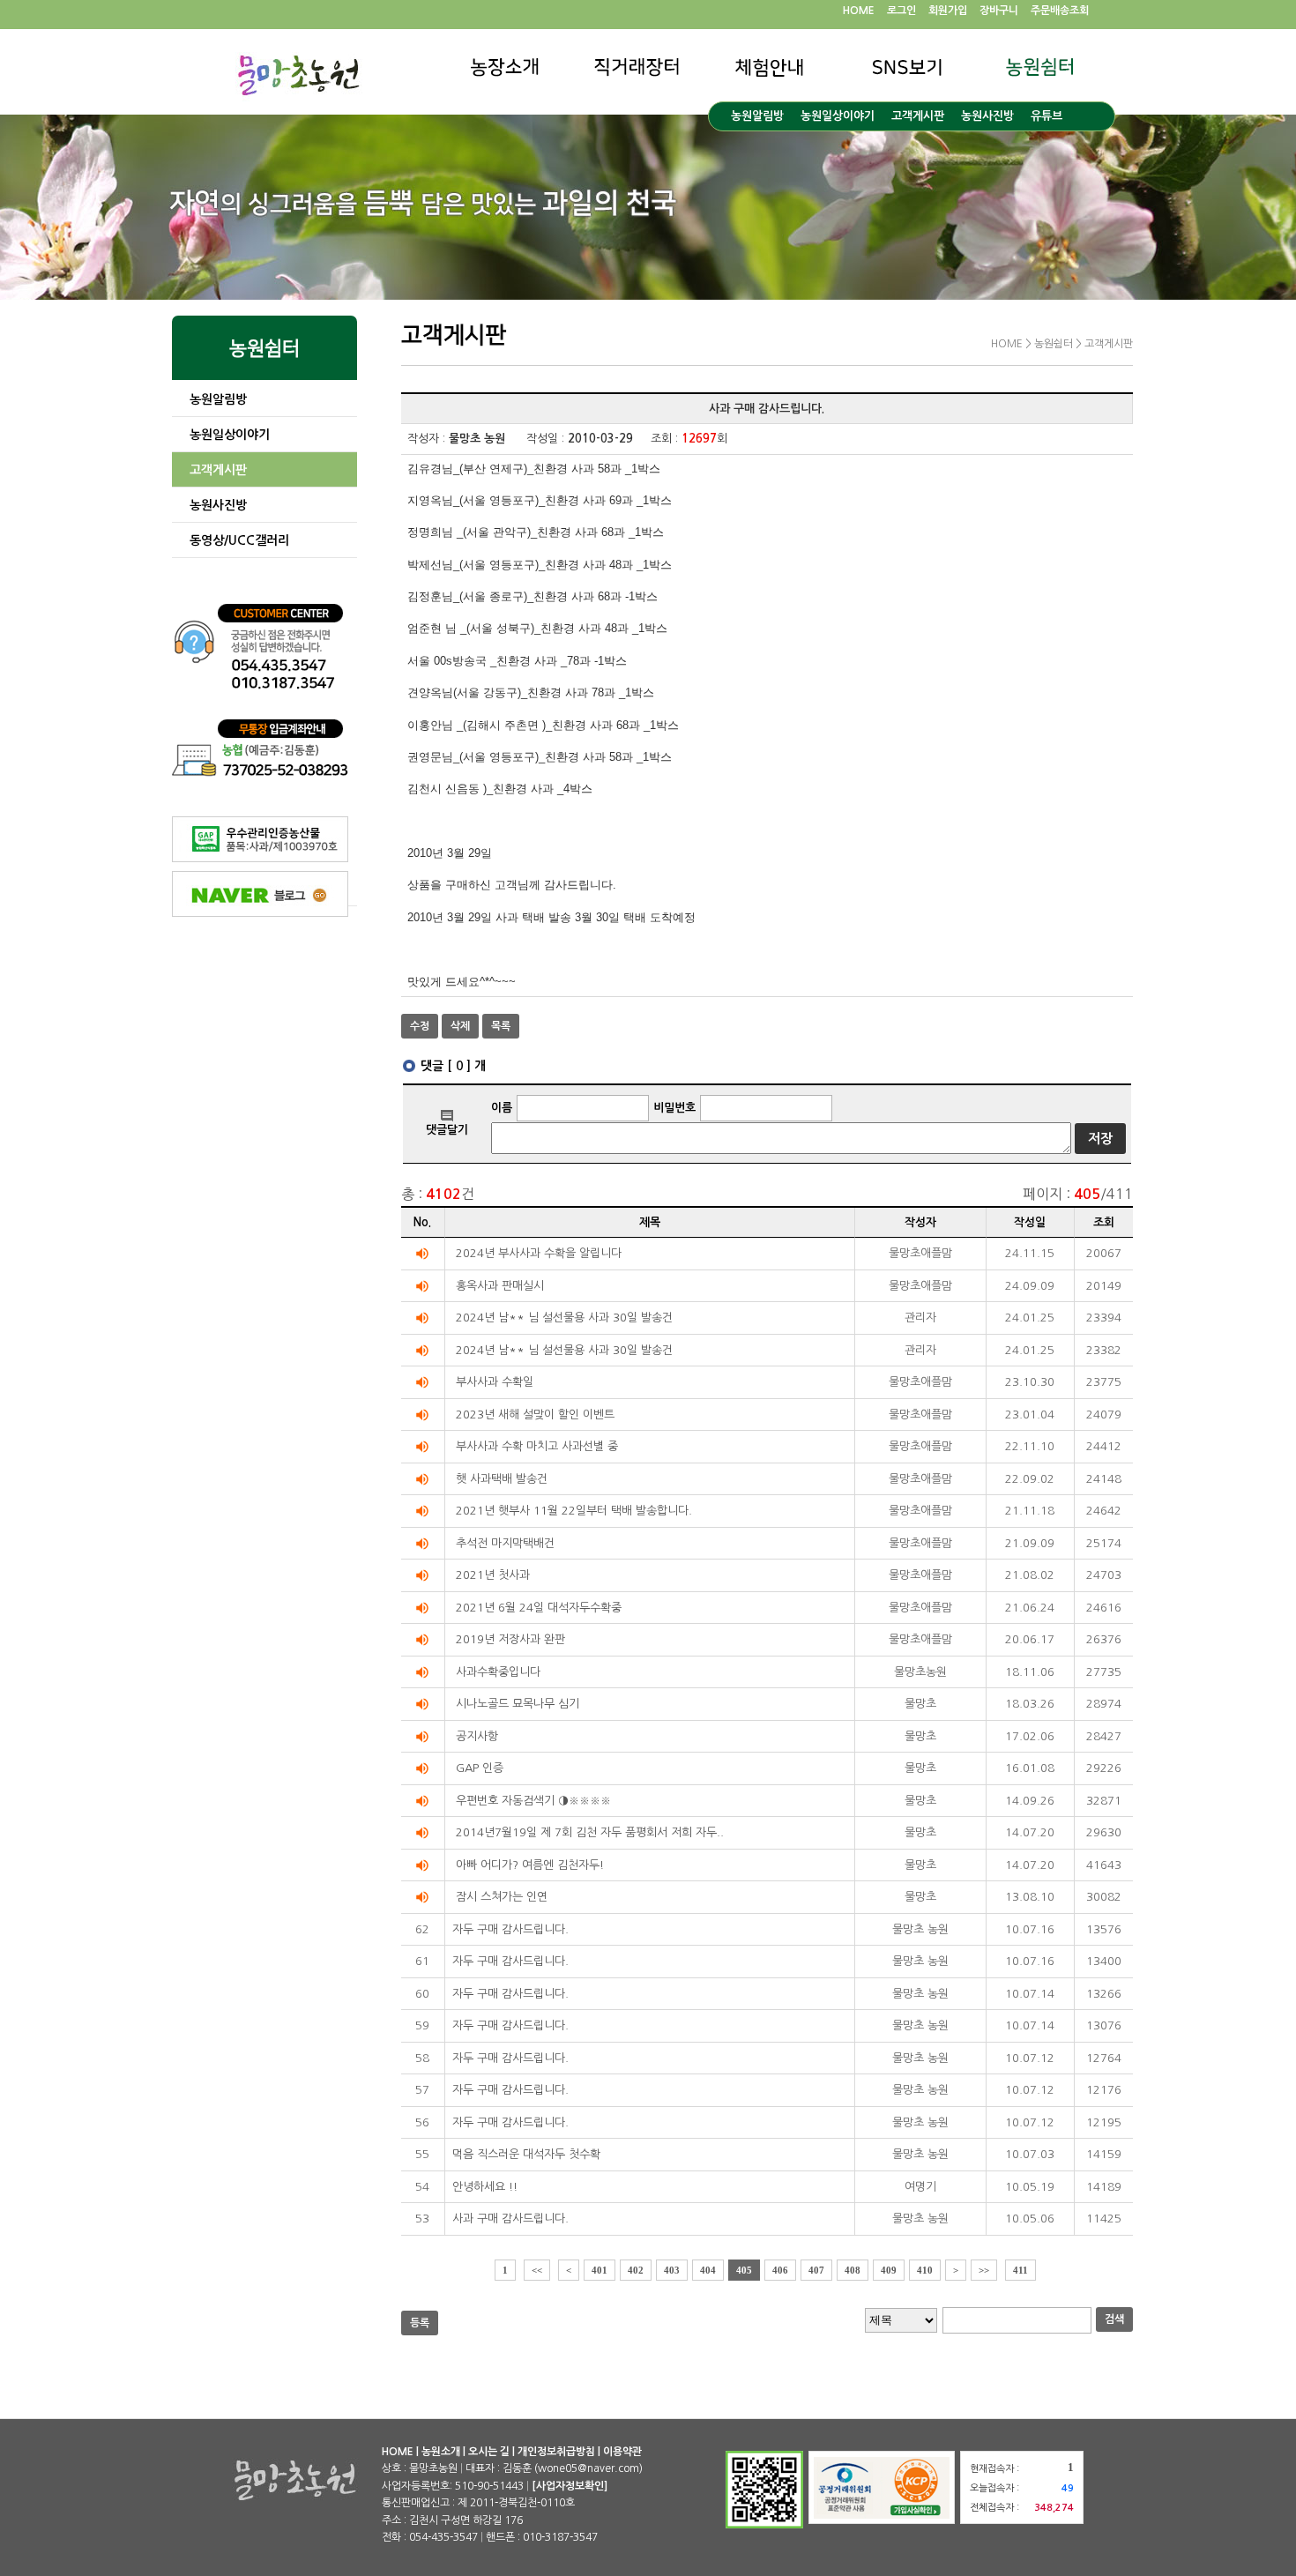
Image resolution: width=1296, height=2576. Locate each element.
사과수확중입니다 (498, 1672)
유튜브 (1046, 116)
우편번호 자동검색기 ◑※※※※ (533, 1801)
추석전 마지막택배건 (505, 1543)
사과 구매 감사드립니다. (510, 2219)
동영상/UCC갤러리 (239, 540)
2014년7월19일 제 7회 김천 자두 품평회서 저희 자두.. (590, 1832)
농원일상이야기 (838, 116)
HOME (859, 11)
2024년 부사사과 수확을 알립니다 (539, 1253)
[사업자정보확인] (570, 2486)
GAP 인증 (480, 1768)
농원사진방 (987, 116)
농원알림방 (757, 116)
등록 (420, 2323)
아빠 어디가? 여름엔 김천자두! (530, 1865)
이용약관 (622, 2452)
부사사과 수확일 (495, 1382)
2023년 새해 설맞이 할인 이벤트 (535, 1415)
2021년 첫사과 (493, 1575)
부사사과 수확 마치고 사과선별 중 (537, 1446)
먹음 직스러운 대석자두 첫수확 (526, 2154)
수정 (420, 1026)
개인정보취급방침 (556, 2452)
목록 (501, 1026)
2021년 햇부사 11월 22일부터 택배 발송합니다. (574, 1511)
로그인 (901, 11)
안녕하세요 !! (485, 2187)
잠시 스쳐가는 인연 (502, 1897)
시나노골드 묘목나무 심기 (518, 1704)
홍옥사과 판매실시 (500, 1286)
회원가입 (948, 11)
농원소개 (441, 2452)
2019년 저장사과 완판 (510, 1639)
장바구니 (999, 11)
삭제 (460, 1026)
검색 (1114, 2319)
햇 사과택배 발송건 (502, 1479)
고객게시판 (918, 116)
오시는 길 (489, 2452)
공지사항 (477, 1736)
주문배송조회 (1060, 11)
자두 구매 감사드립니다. (510, 1929)
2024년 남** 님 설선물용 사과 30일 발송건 (564, 1318)
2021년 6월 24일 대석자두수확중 (539, 1608)
